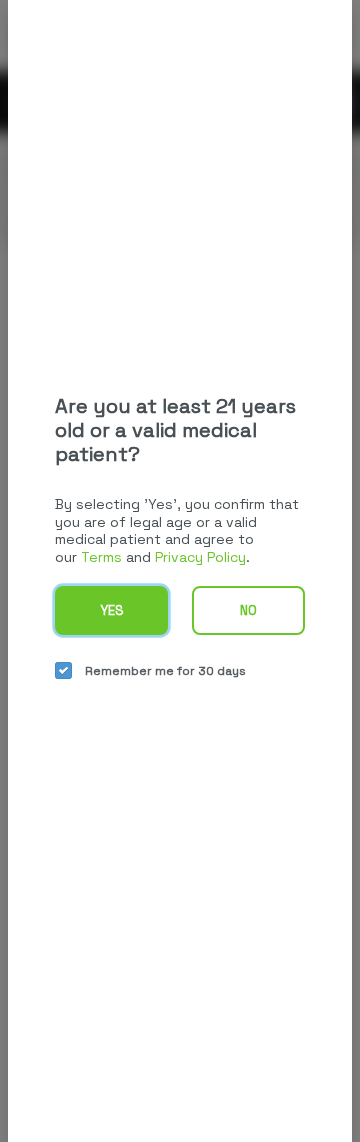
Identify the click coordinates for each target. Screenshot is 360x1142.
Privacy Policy (200, 557)
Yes (112, 610)
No (248, 610)
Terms (101, 557)
